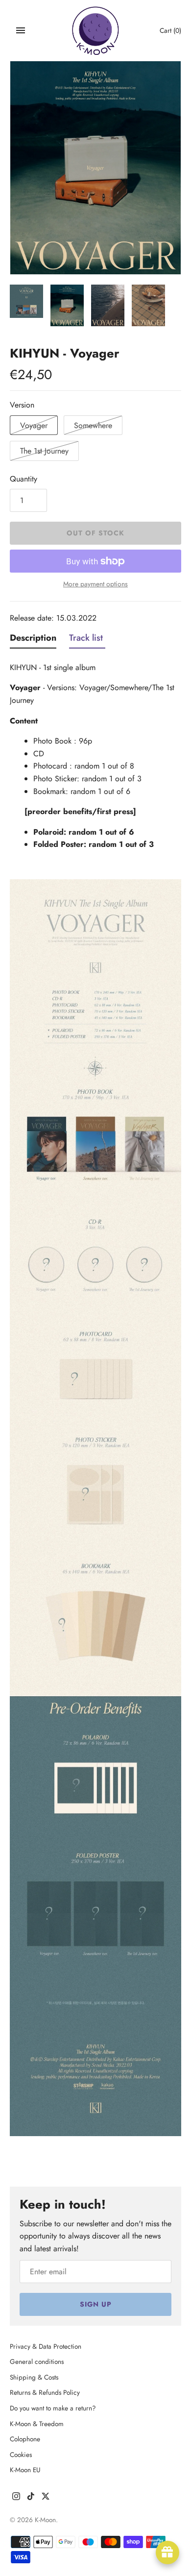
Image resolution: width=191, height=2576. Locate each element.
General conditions (37, 2361)
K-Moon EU (25, 2470)
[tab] (33, 640)
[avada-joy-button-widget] (167, 2552)
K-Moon (45, 2520)
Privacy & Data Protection (46, 2346)
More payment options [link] (95, 584)
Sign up (96, 2304)
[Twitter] (46, 2498)
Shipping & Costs (34, 2377)
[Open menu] (21, 30)
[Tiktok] (31, 2498)
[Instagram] (16, 2498)
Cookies (21, 2455)
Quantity (24, 479)
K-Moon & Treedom (37, 2424)
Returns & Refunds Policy (45, 2392)
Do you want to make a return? (53, 2408)
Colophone (25, 2439)
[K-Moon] (96, 31)
